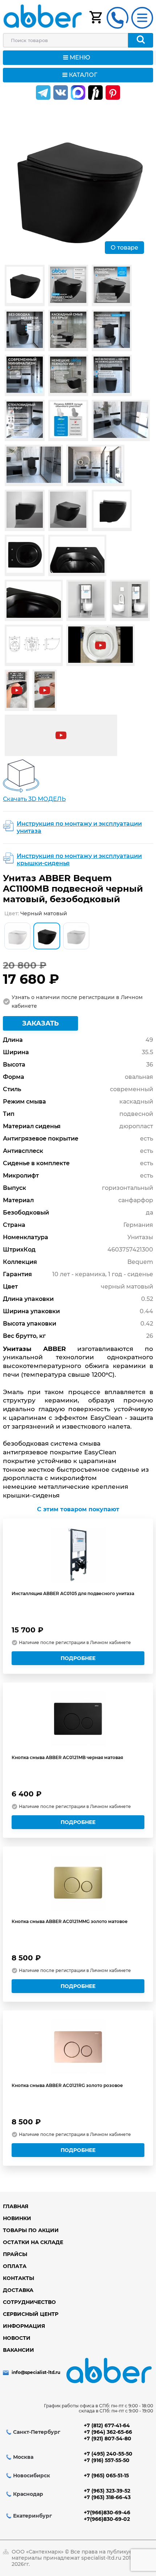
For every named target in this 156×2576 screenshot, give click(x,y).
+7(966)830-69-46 (107, 2513)
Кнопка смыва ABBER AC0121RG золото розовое (67, 2085)
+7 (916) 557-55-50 (107, 2460)
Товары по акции (31, 2230)
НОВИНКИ (17, 2218)
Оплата (15, 2266)
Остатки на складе (33, 2242)
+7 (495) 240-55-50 (108, 2454)
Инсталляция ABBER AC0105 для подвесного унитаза (73, 1593)
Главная (16, 2206)
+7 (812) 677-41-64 (107, 2425)
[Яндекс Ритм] (95, 93)
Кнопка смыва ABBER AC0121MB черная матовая (67, 1757)
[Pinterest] (113, 93)
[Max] (78, 93)
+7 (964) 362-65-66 (108, 2432)
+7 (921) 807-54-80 (108, 2439)
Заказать (40, 1023)
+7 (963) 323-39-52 (107, 2491)
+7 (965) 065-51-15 (106, 2476)
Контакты (19, 2278)
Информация (24, 2326)
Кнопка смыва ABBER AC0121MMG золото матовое (70, 1921)
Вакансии (19, 2350)
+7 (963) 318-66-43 (107, 2497)
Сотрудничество (29, 2302)
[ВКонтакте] (61, 93)
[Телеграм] (43, 93)
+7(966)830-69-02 (107, 2519)
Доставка (18, 2290)
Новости (17, 2338)
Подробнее (78, 1658)
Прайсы (15, 2254)
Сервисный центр (31, 2314)
